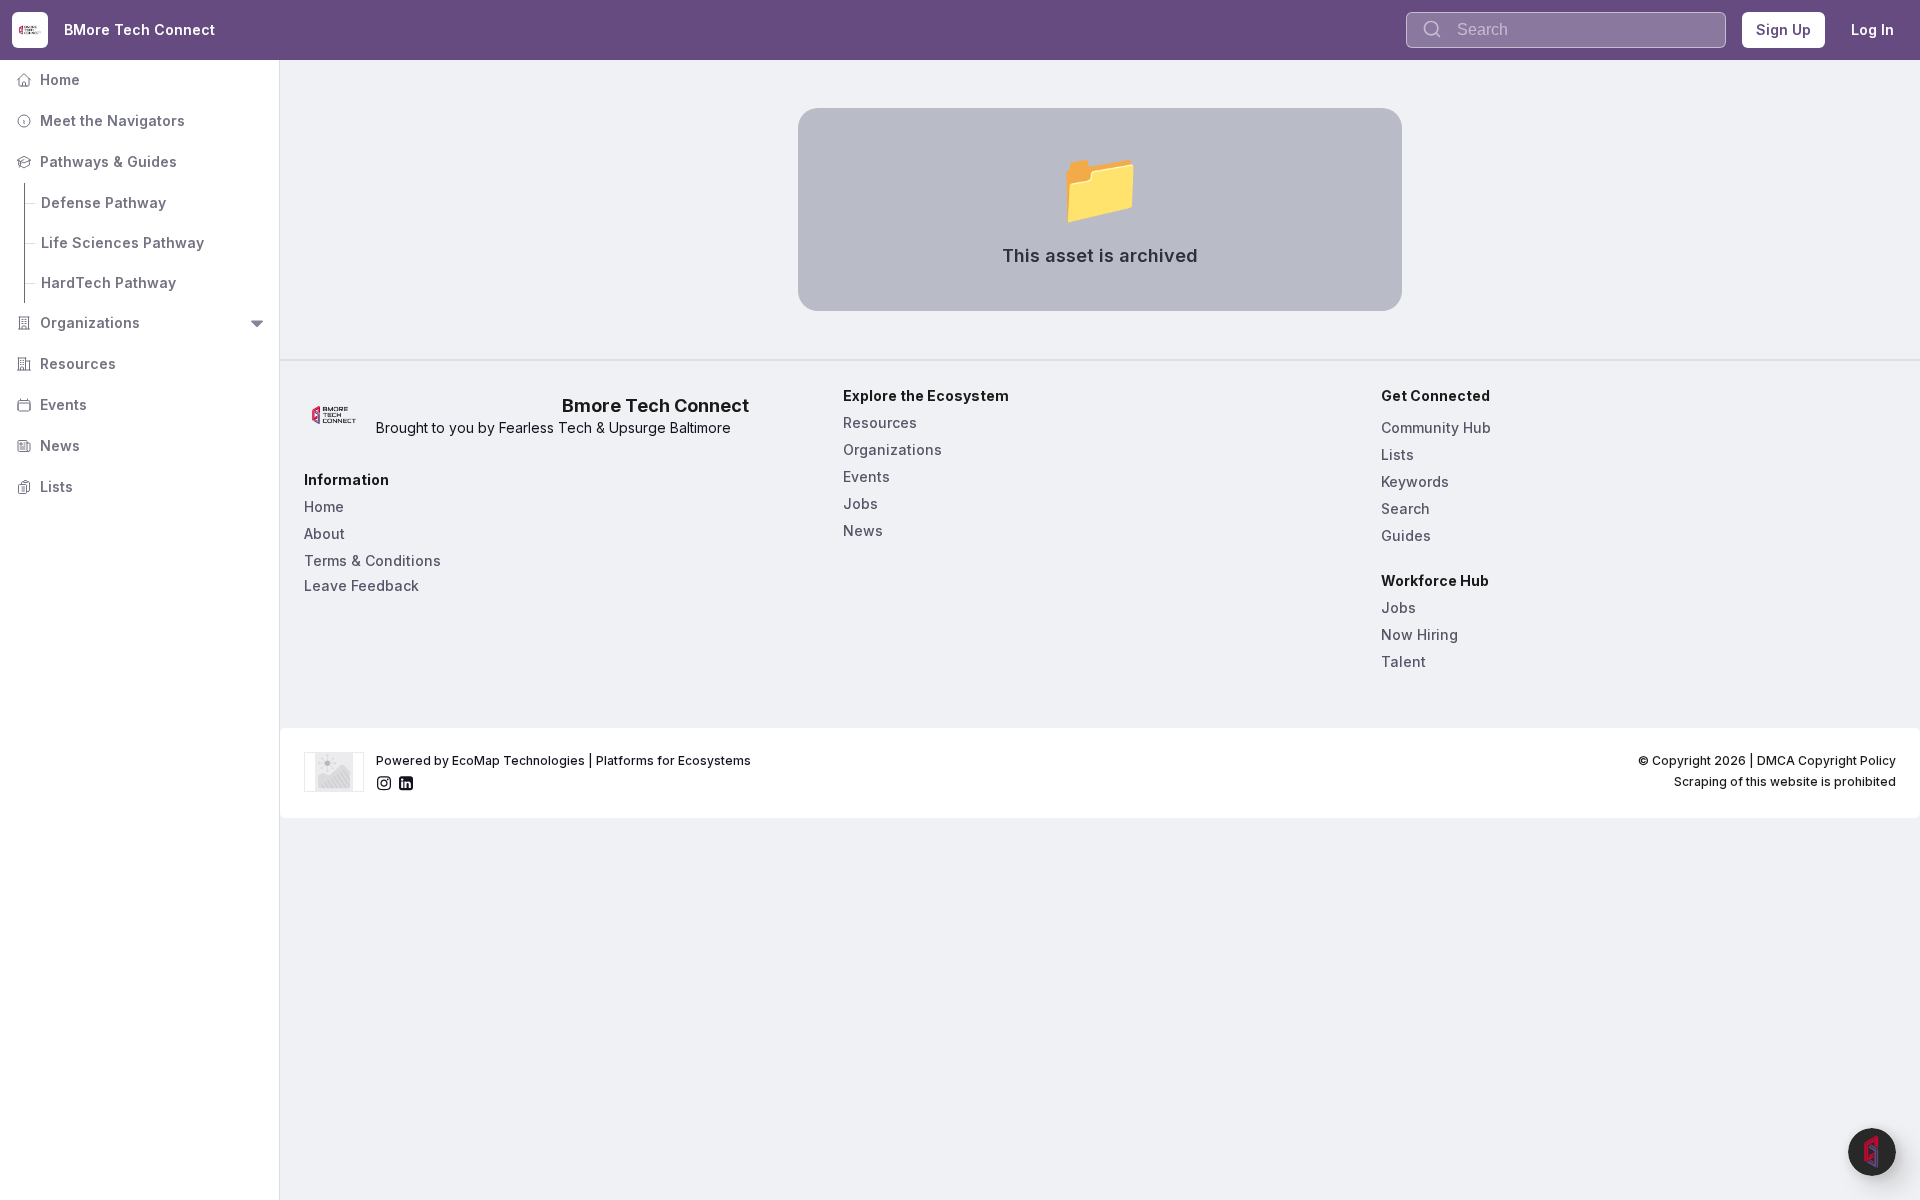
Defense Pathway (103, 202)
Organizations (76, 322)
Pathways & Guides (94, 161)
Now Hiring (1419, 634)
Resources (64, 363)
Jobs (860, 503)
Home (46, 79)
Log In (1872, 29)
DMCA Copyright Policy (1826, 760)
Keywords (1415, 481)
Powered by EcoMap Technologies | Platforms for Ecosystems (563, 760)
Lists (42, 486)
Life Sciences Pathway (122, 242)
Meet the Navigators (98, 120)
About (324, 533)
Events (49, 404)
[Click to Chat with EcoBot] (1872, 1152)
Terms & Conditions (372, 560)
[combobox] (1566, 30)
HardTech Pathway (108, 282)
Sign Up (1783, 29)
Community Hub (1436, 427)
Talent (1403, 661)
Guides (1406, 535)
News (46, 445)
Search (1405, 508)
